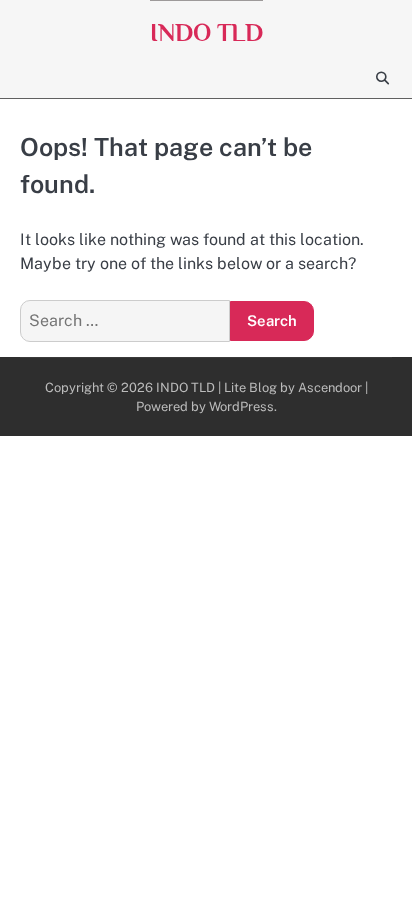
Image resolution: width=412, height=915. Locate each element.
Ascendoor (330, 387)
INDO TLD (206, 32)
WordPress (241, 406)
